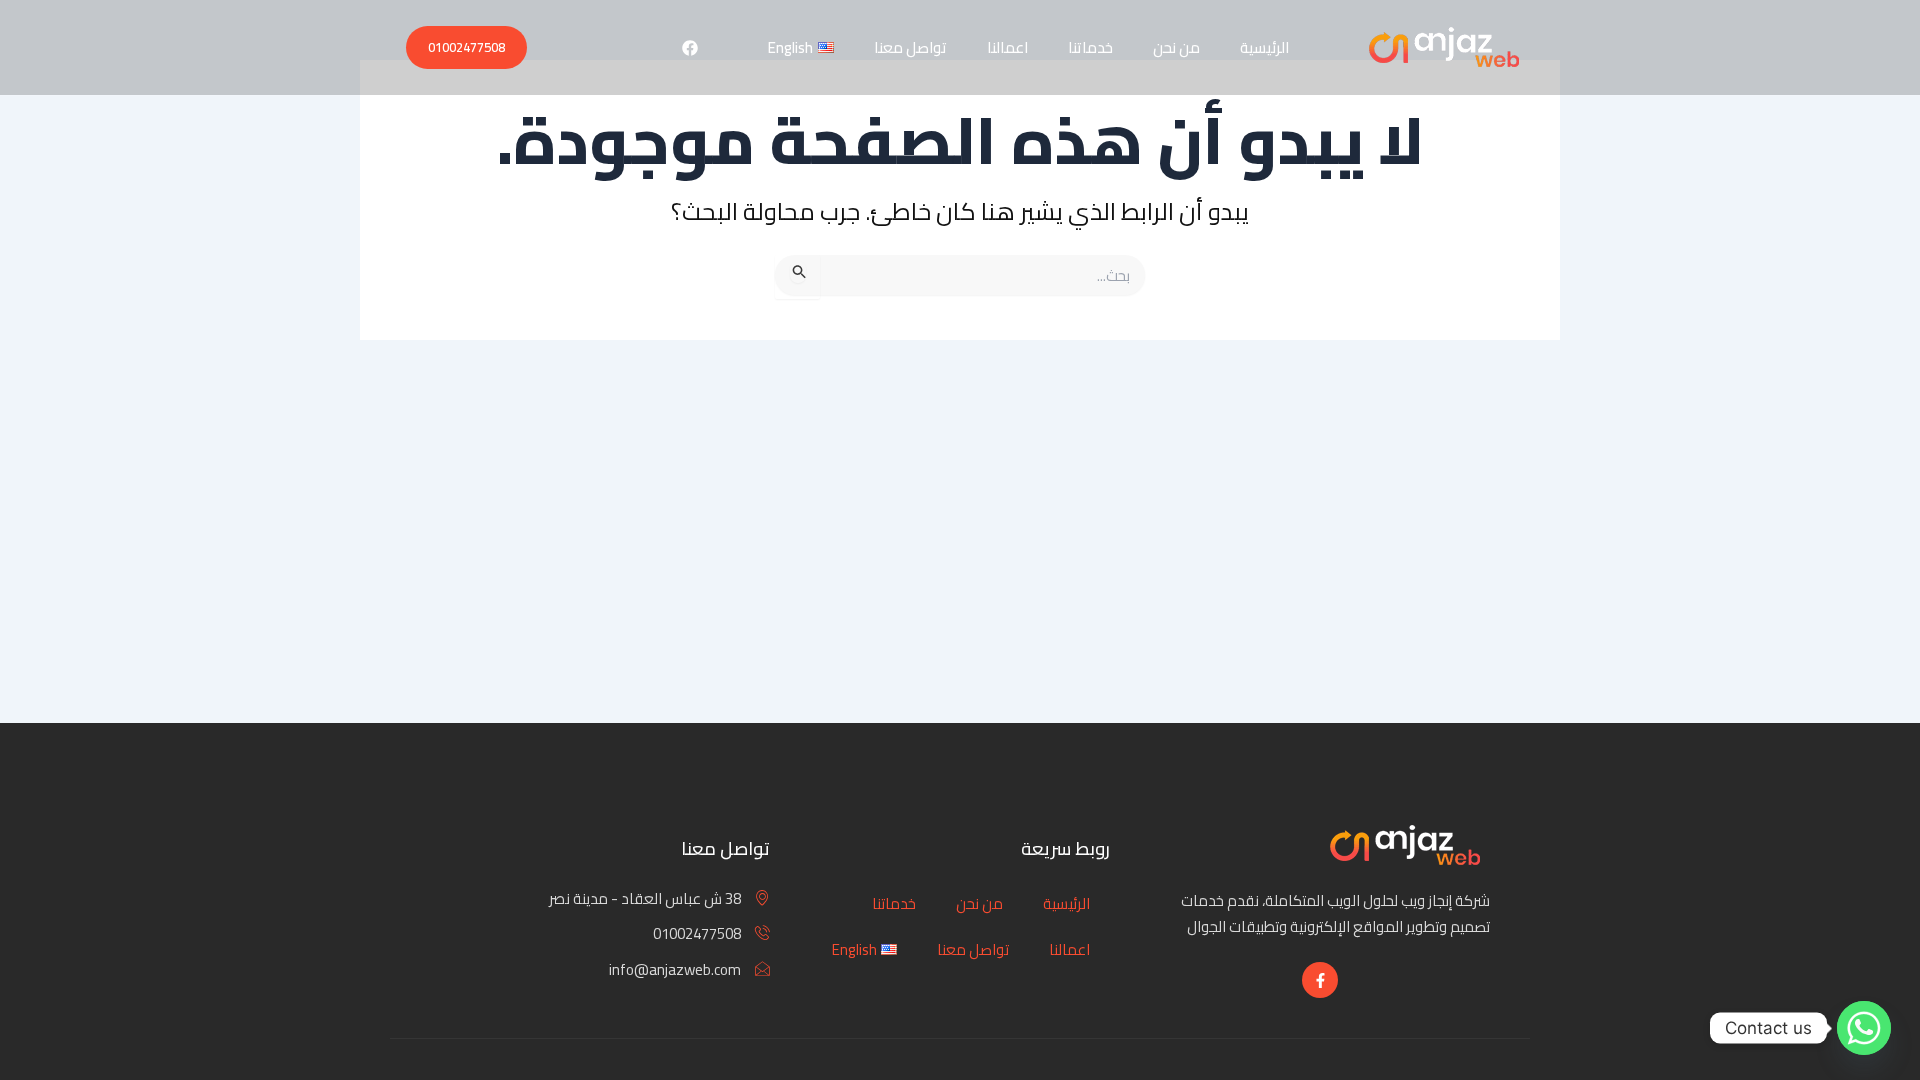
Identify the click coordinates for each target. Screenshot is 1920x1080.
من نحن (1176, 48)
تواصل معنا (910, 48)
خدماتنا (1090, 48)
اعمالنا (1007, 48)
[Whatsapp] (1864, 1028)
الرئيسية (1264, 48)
